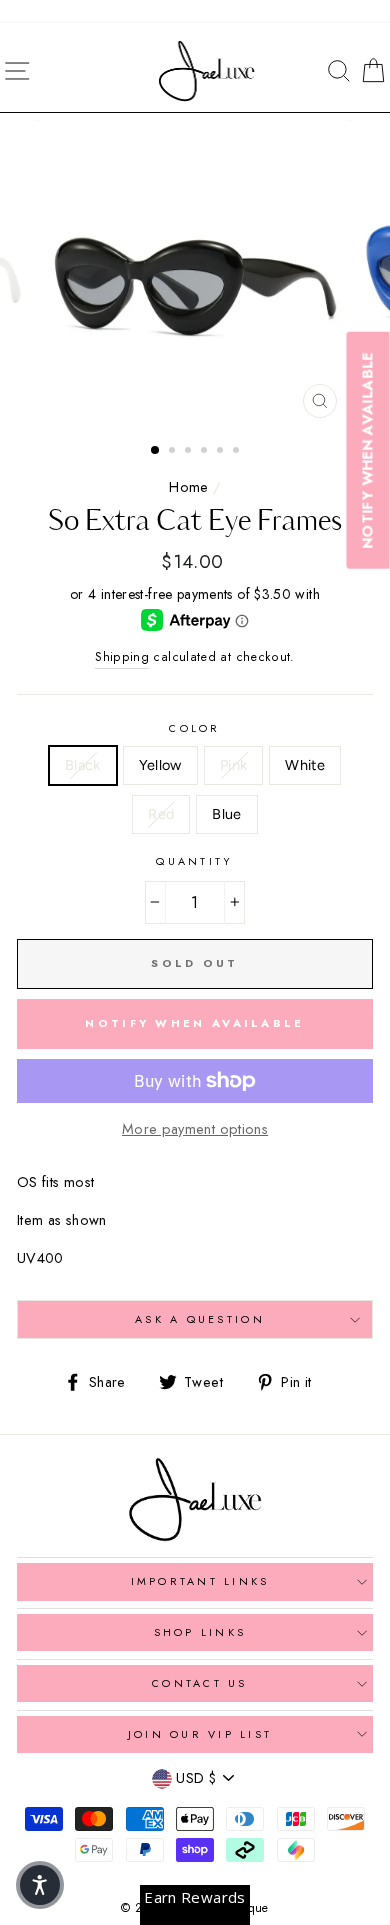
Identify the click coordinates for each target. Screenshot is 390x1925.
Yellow (160, 765)
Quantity (194, 861)
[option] (195, 274)
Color (194, 728)
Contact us (200, 1683)
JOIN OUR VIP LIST (200, 1734)
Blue (226, 814)
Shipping (122, 657)
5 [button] (222, 452)
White (305, 765)
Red (161, 814)
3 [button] (190, 452)
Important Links (200, 1581)
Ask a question (200, 1319)
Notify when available (194, 1023)
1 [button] (156, 451)
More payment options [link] (195, 1129)
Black (83, 765)
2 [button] (174, 452)
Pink (233, 765)
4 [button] (206, 452)
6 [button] (238, 452)
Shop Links (200, 1632)
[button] (40, 1885)
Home (188, 487)
